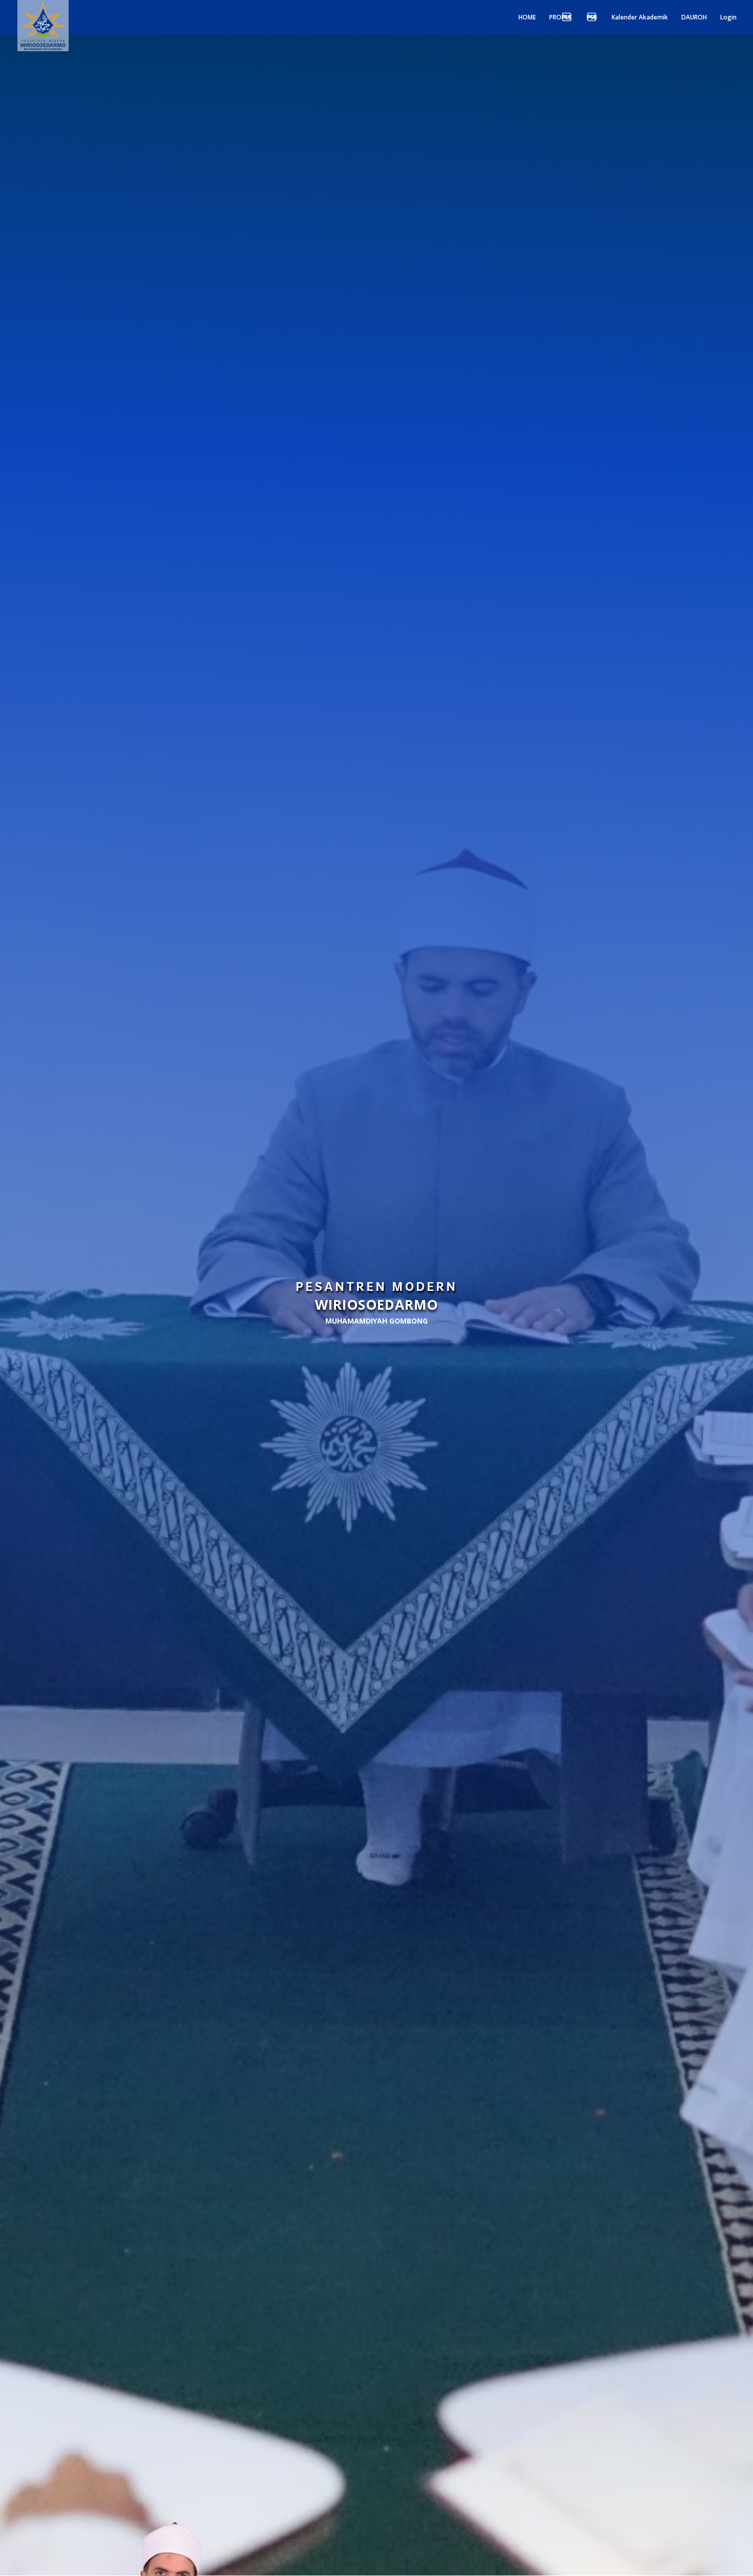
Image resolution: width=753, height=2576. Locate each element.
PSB (592, 18)
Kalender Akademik (640, 18)
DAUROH (694, 18)
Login (728, 18)
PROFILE (561, 18)
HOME (527, 18)
